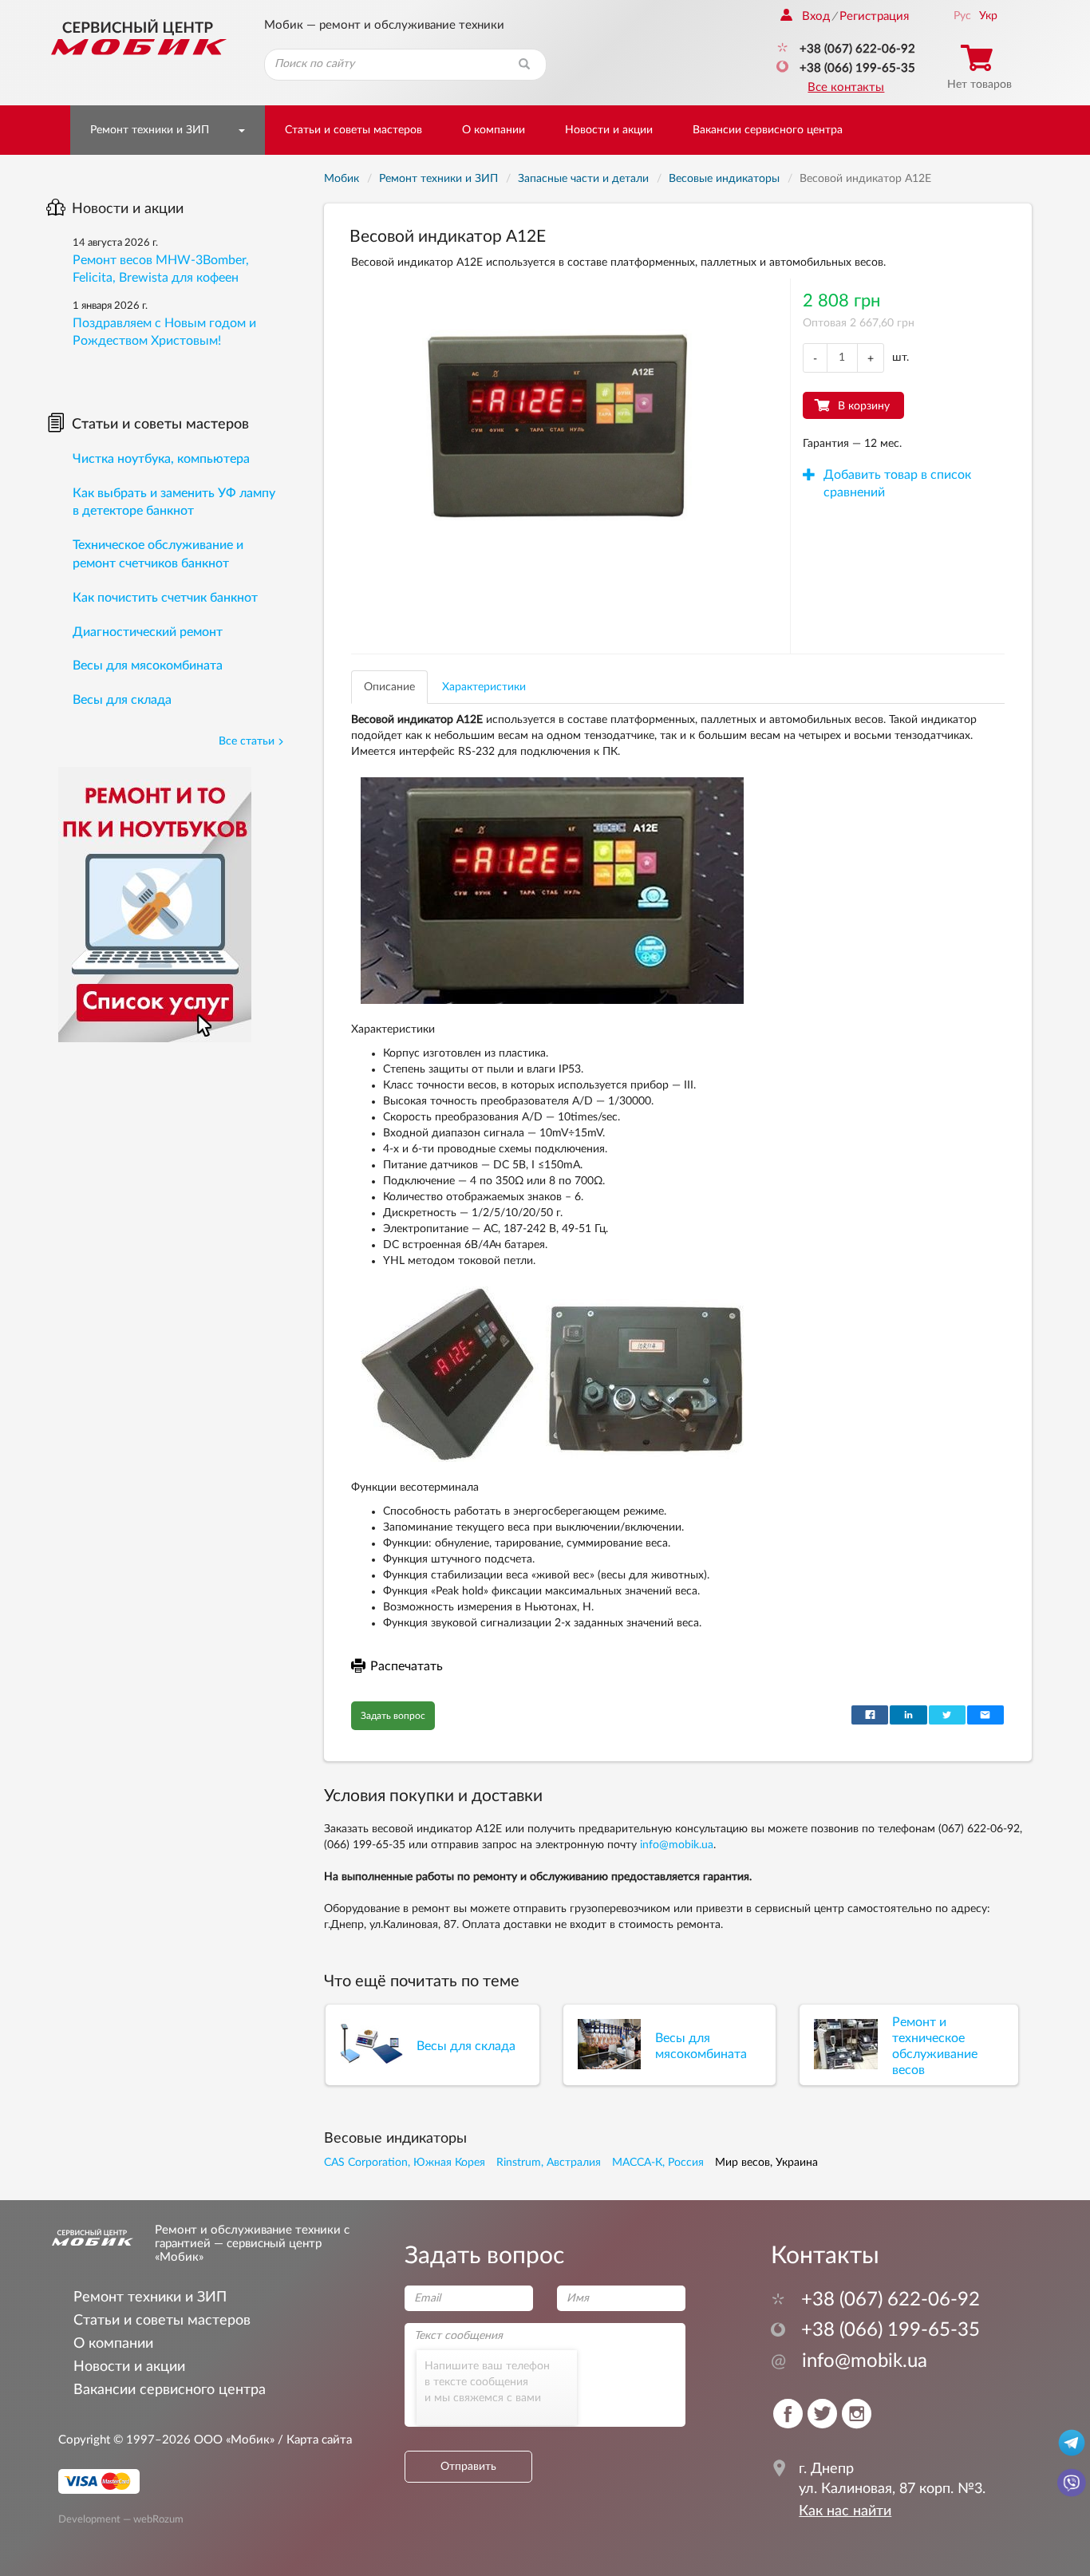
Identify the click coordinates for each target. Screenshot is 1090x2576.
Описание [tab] (389, 687)
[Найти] (524, 65)
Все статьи (247, 741)
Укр (988, 16)
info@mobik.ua (677, 1845)
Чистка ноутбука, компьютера (161, 459)
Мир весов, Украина (766, 2163)
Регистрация (874, 16)
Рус (962, 16)
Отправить (468, 2467)
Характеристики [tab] (484, 687)
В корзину (864, 406)
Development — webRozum (121, 2519)
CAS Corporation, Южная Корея (405, 2163)
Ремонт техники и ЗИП (150, 130)
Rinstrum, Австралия (549, 2163)
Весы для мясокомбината (148, 666)
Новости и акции (609, 130)
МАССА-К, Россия (658, 2163)
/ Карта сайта (313, 2440)
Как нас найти (845, 2511)
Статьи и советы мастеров (353, 130)
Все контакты (846, 87)
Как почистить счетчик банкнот (165, 598)
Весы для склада (122, 700)
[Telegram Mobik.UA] (1072, 2442)
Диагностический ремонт (148, 632)
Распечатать (407, 1666)
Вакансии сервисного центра (768, 130)
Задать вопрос (393, 1716)
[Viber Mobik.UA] (1072, 2482)
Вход (816, 16)
